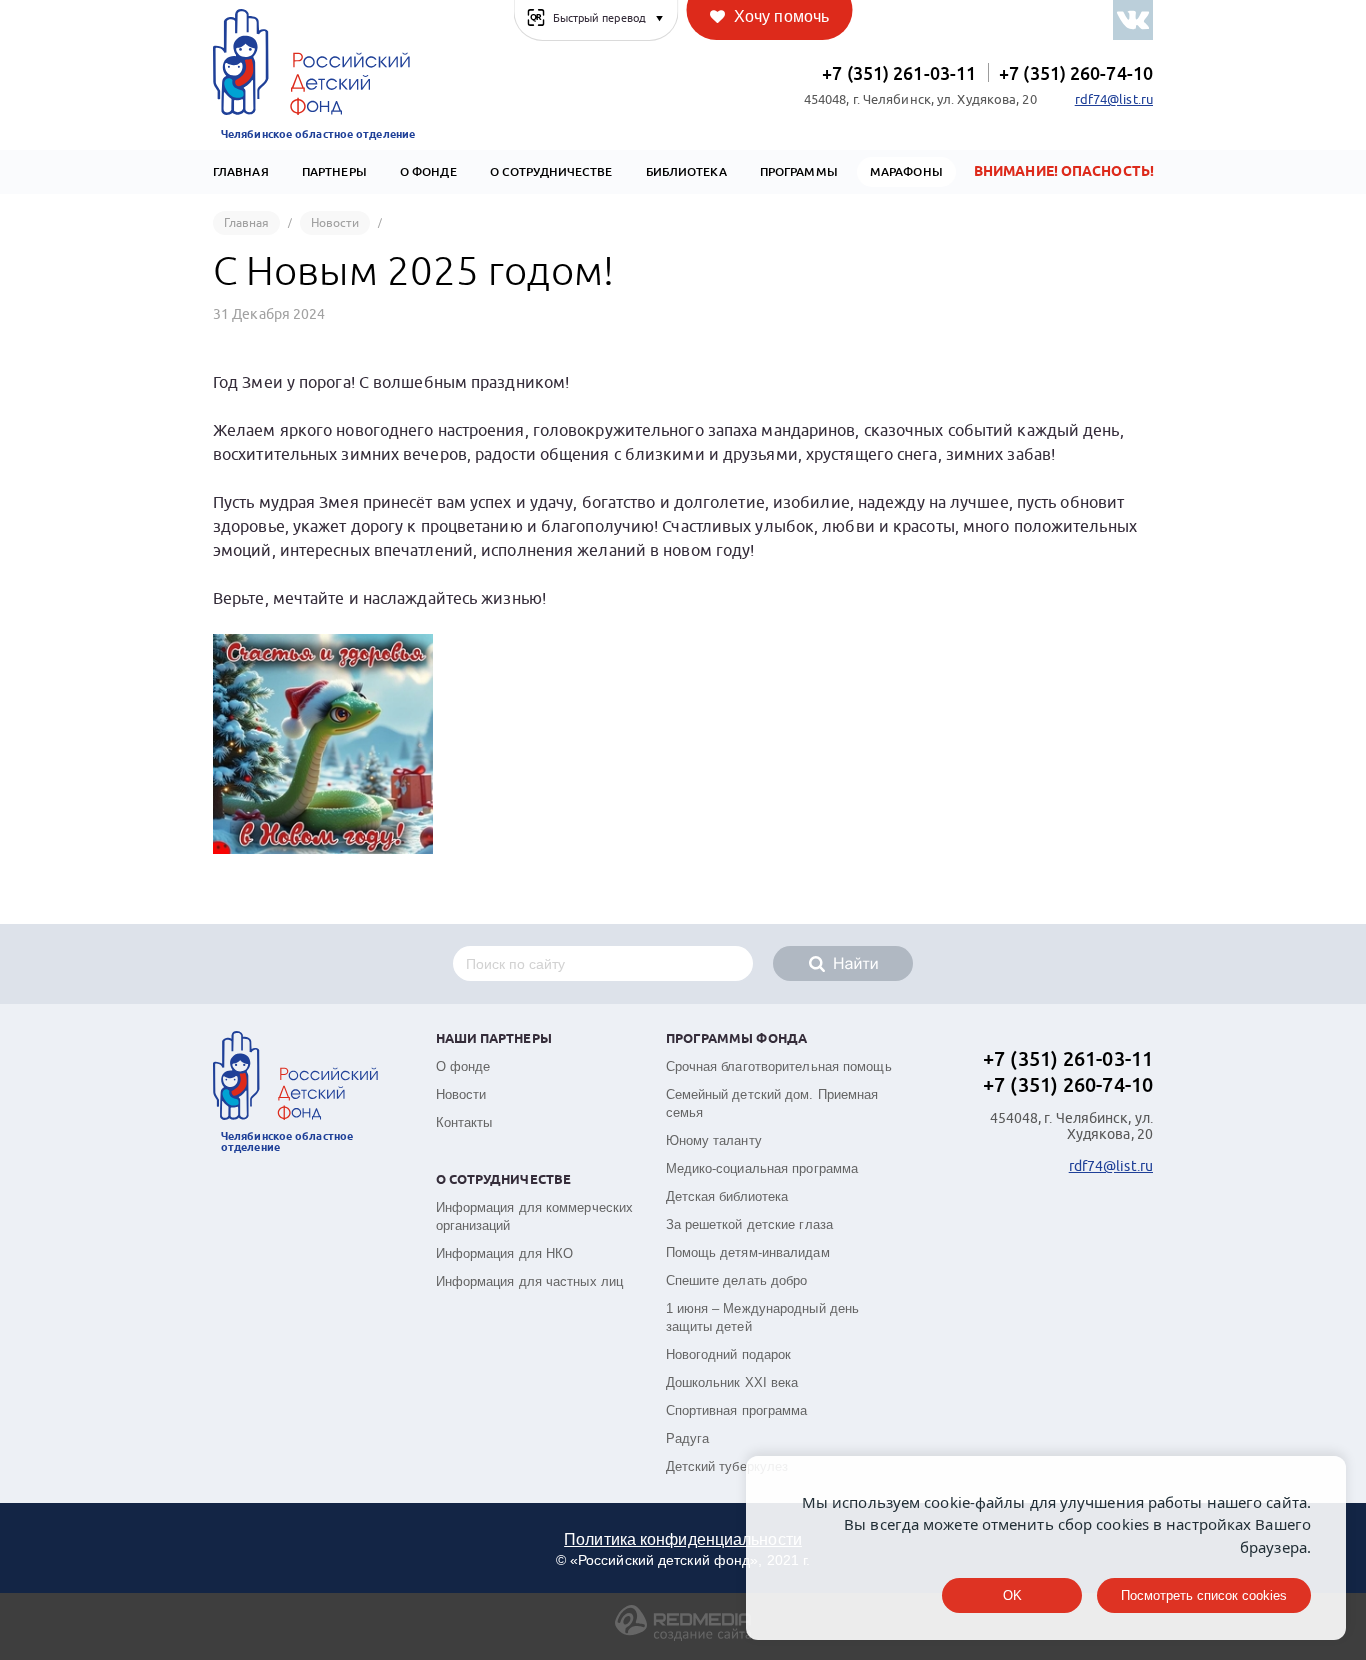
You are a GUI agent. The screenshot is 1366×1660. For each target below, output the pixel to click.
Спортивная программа (737, 1410)
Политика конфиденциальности (683, 1539)
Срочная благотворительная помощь (779, 1066)
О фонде (463, 1066)
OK (1012, 1595)
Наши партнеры (494, 1039)
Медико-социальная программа (762, 1168)
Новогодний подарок (729, 1354)
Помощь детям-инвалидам (748, 1252)
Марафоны (906, 172)
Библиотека (686, 172)
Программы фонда (737, 1039)
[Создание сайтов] (682, 1636)
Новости (461, 1094)
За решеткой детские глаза (750, 1224)
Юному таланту (714, 1140)
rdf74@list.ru (1114, 100)
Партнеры (334, 172)
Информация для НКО (505, 1253)
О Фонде (428, 172)
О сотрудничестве (551, 172)
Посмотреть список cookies (1204, 1595)
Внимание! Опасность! (1064, 172)
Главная (241, 172)
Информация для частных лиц (530, 1281)
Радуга (688, 1438)
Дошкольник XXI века (732, 1382)
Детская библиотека (727, 1196)
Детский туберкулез (727, 1466)
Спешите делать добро (737, 1280)
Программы (799, 172)
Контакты (464, 1122)
